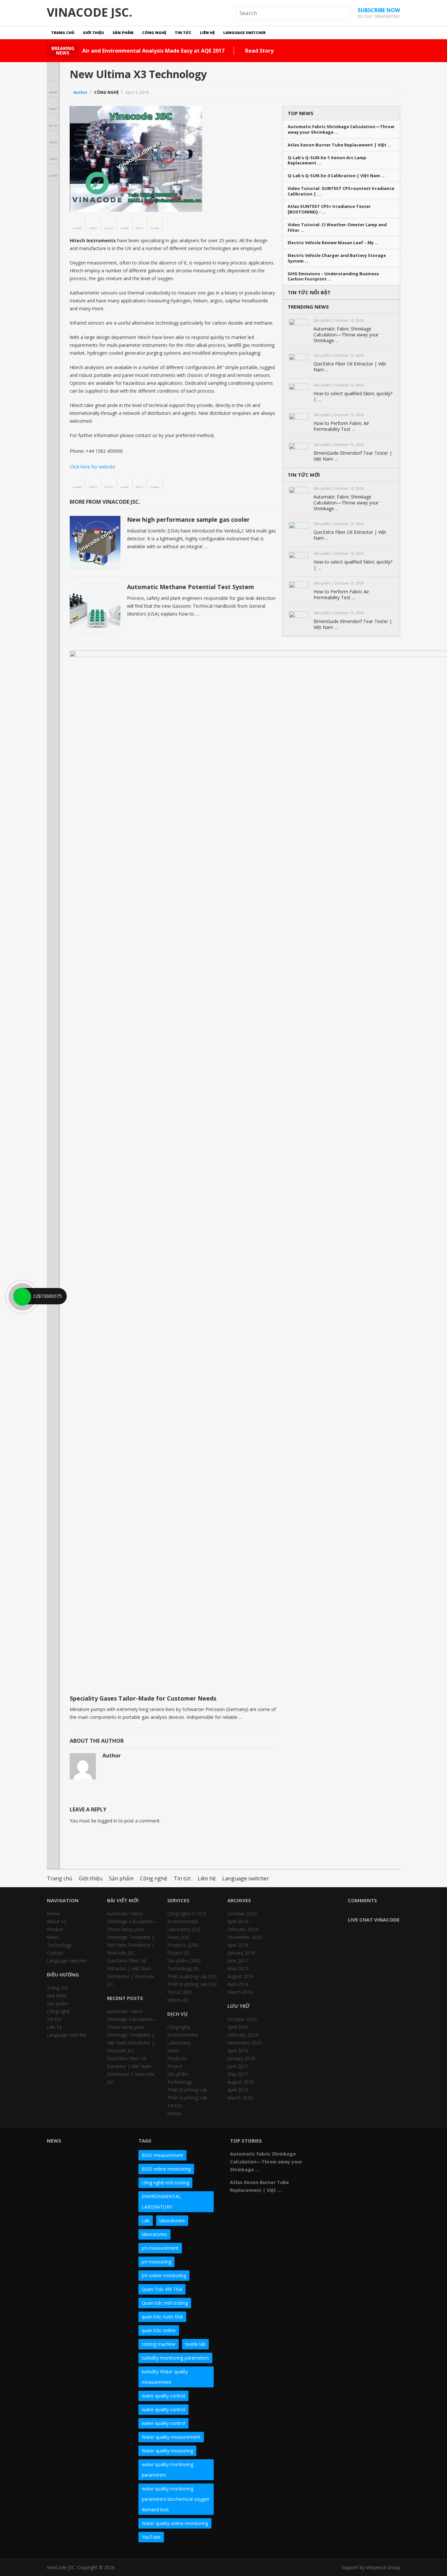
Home (53, 1914)
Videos (174, 2000)
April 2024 (238, 1921)
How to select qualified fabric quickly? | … (353, 397)
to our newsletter (379, 13)
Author (80, 92)
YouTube (151, 2537)
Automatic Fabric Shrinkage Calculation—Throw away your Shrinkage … (341, 129)
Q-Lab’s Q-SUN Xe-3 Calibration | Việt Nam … (336, 176)
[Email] (328, 2155)
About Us (57, 1921)
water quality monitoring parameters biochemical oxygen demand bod (176, 2499)
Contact (55, 1953)
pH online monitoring (164, 2275)
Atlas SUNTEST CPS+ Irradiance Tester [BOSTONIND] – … (329, 209)
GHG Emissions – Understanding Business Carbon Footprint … (333, 277)
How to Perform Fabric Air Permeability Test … (341, 426)
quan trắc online (159, 2330)
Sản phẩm (123, 33)
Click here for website (92, 467)
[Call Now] (22, 1296)
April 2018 (238, 1945)
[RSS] (339, 2155)
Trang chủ (63, 33)
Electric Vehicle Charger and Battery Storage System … (337, 258)
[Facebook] (328, 2143)
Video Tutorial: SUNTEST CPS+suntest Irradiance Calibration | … (341, 191)
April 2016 (238, 1984)
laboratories (172, 2220)
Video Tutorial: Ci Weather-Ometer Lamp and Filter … (337, 228)
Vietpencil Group (383, 2567)
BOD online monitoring (166, 2169)
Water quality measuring (167, 2451)
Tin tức (183, 33)
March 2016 (240, 1992)
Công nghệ (154, 33)
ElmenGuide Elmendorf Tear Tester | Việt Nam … (353, 456)
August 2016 (241, 1976)
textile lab (195, 2344)
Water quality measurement (171, 2437)
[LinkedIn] (363, 2143)
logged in (107, 1821)
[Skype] (386, 2143)
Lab (146, 2220)
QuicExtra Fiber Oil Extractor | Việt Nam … (350, 367)
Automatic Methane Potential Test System (190, 587)
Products (177, 1945)
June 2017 (238, 1961)
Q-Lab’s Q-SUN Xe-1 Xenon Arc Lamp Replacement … (327, 161)
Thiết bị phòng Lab (187, 1976)
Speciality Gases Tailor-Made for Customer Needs (143, 1698)
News (53, 1937)
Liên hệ (207, 33)
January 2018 (241, 1953)
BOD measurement (162, 2155)
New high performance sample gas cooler (188, 519)
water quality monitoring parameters (168, 2470)
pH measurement (160, 2248)
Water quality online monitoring (175, 2523)
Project (175, 1953)
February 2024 (243, 1929)
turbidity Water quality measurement (165, 2377)
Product (55, 1929)
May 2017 (238, 1968)
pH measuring (156, 2262)
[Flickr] (339, 2143)
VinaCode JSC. (89, 12)
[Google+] (351, 2143)
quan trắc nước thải (162, 2317)
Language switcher (244, 33)
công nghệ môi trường (165, 2183)
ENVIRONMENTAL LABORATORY (161, 2202)
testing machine (159, 2344)
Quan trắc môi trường (165, 2303)
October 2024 (242, 1914)
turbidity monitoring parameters (175, 2358)
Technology (59, 1945)
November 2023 (245, 1937)
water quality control (163, 2396)
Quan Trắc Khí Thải (162, 2289)
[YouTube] (375, 2143)
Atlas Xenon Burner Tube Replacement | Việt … (340, 145)
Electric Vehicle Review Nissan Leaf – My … (333, 243)
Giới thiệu (93, 33)
